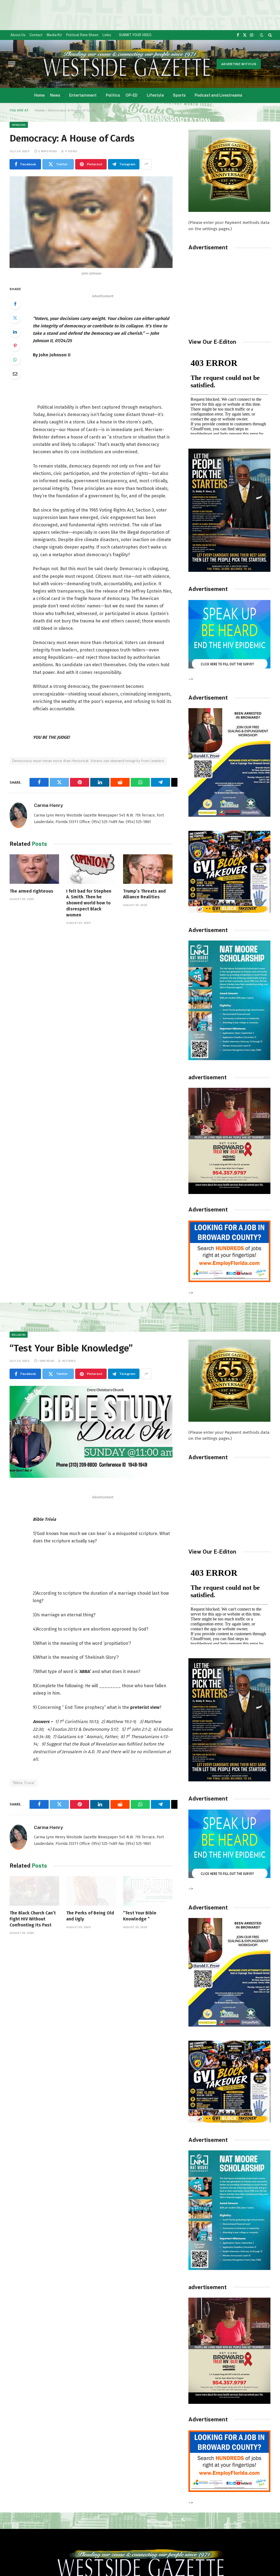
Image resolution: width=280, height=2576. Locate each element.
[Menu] (12, 64)
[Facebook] (15, 304)
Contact (36, 35)
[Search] (269, 35)
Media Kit (54, 35)
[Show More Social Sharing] (146, 164)
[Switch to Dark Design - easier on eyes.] (262, 35)
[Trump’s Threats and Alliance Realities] (148, 869)
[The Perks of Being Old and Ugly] (91, 1891)
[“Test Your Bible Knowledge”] (91, 1432)
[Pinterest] (15, 346)
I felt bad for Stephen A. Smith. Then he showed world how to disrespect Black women (89, 903)
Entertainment (83, 95)
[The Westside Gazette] (126, 64)
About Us (18, 35)
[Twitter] (15, 318)
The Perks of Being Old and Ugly (90, 1916)
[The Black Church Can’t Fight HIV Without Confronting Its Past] (34, 1891)
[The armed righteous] (34, 869)
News (55, 95)
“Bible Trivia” (24, 1783)
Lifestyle (155, 95)
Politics (113, 95)
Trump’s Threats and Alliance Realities (144, 894)
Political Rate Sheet (82, 35)
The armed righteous (31, 891)
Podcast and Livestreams (218, 95)
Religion (19, 1335)
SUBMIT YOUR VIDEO (135, 35)
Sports (179, 95)
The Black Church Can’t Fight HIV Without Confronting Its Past (33, 1919)
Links (107, 35)
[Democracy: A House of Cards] (91, 222)
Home (39, 95)
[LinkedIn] (15, 332)
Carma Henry (48, 805)
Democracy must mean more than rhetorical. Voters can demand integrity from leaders (88, 761)
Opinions (19, 125)
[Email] (15, 374)
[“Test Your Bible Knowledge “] (148, 1891)
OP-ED (132, 95)
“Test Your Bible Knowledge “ (140, 1916)
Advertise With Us (239, 64)
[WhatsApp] (15, 360)
